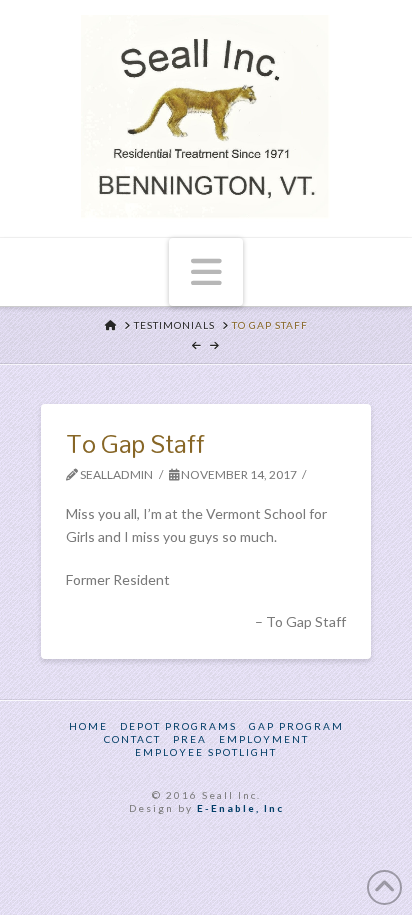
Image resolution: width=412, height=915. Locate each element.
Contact (132, 739)
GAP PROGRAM (296, 726)
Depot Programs (178, 726)
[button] (206, 272)
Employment (264, 739)
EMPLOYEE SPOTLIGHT (206, 752)
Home (88, 726)
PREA (190, 739)
